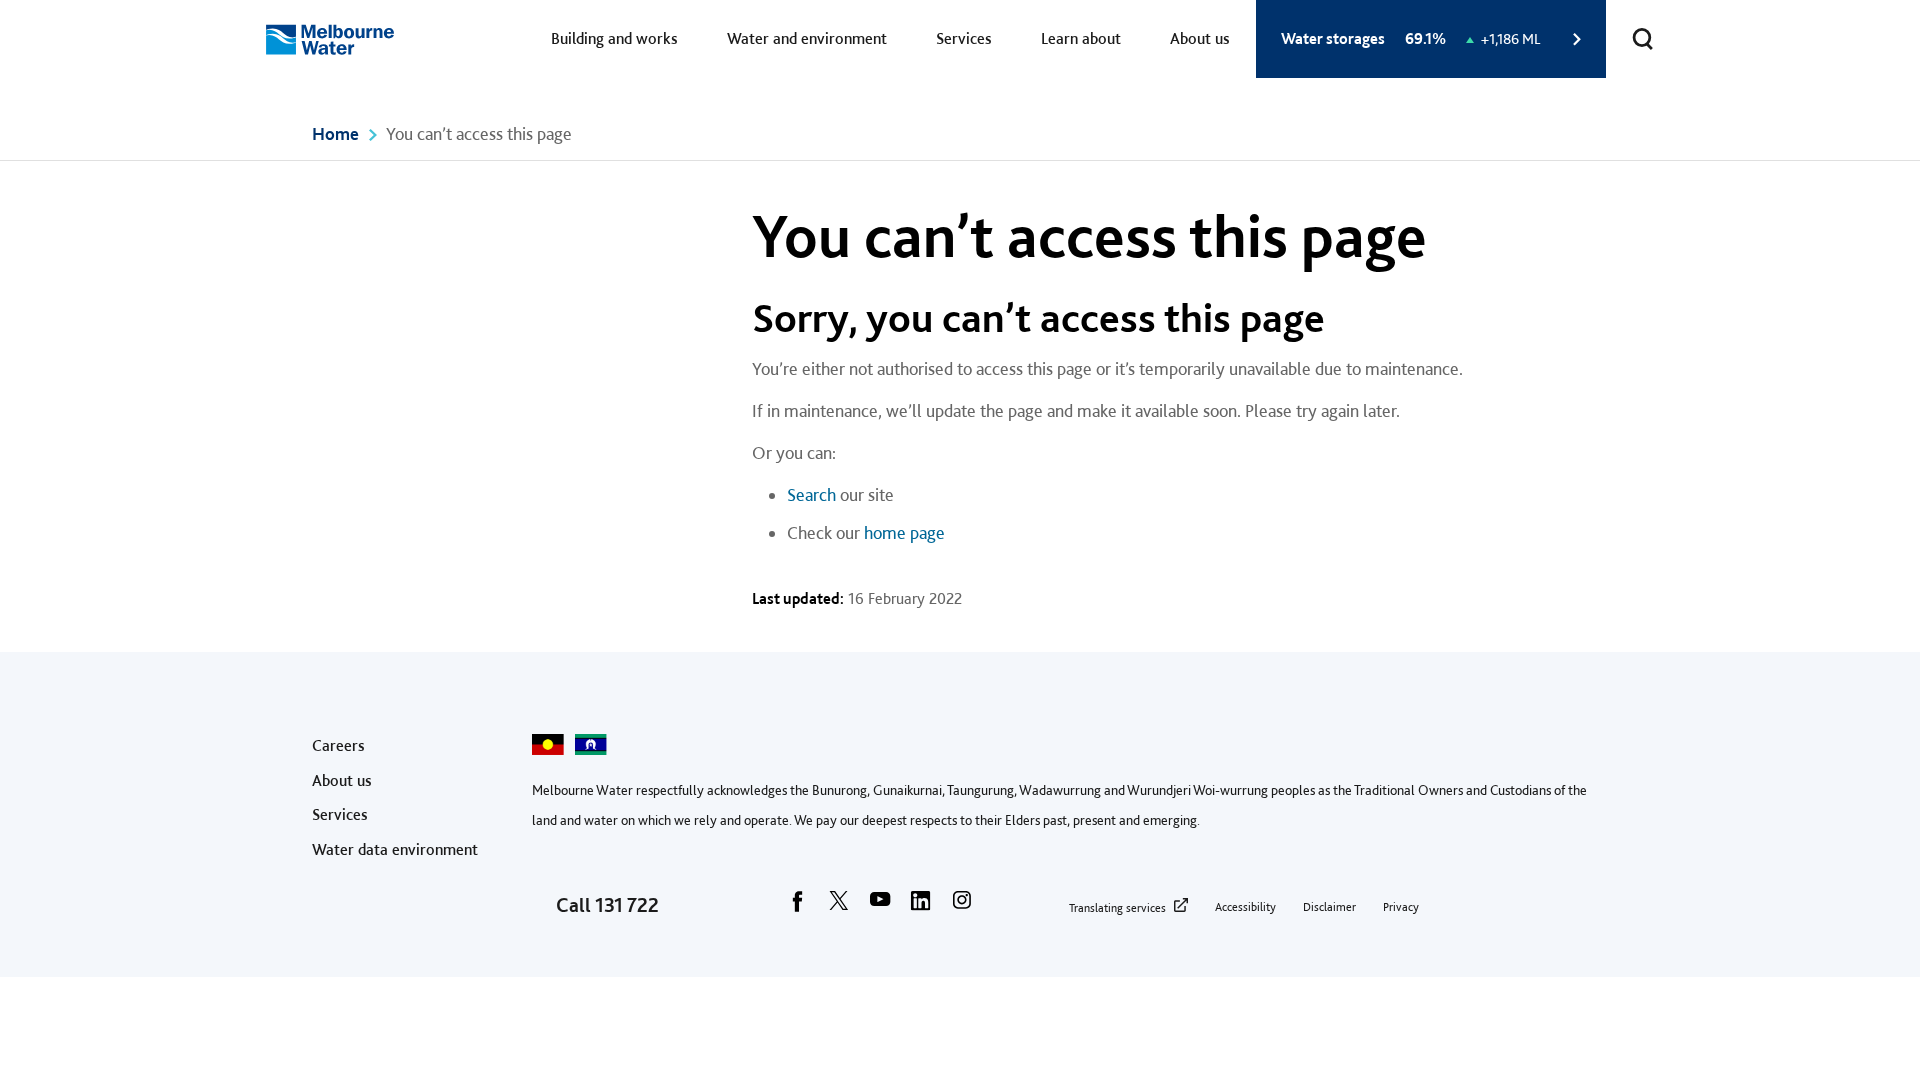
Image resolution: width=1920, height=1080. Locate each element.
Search (811, 494)
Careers (338, 745)
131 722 (627, 905)
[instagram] (962, 907)
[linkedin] (921, 907)
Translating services (1117, 908)
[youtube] (880, 907)
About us (1200, 38)
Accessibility (1245, 907)
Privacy (1401, 907)
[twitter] (839, 907)
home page (904, 532)
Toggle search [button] (1643, 39)
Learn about (1081, 38)
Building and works (614, 38)
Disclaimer (1329, 907)
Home (335, 133)
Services (964, 38)
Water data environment (395, 849)
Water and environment (807, 38)
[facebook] (798, 907)
